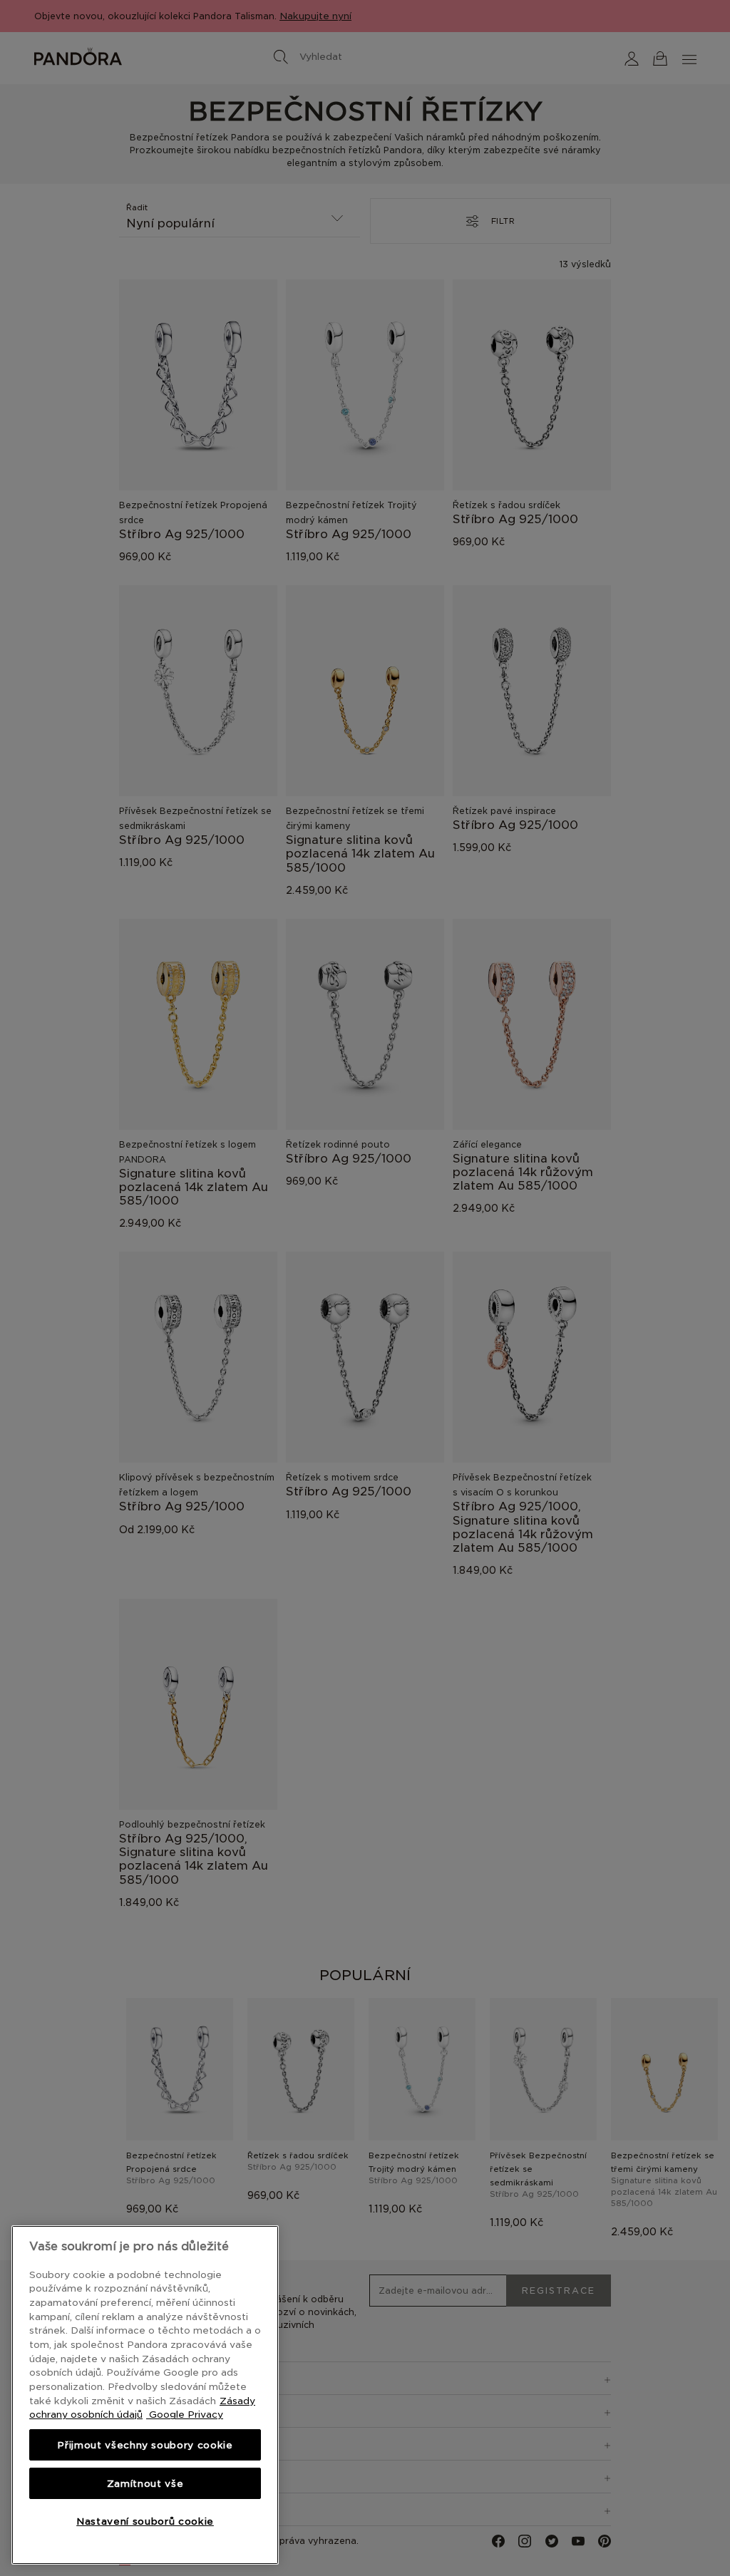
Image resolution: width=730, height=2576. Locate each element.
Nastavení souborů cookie (145, 2521)
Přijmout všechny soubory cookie (145, 2445)
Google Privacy (185, 2414)
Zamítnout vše (145, 2483)
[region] (145, 2395)
